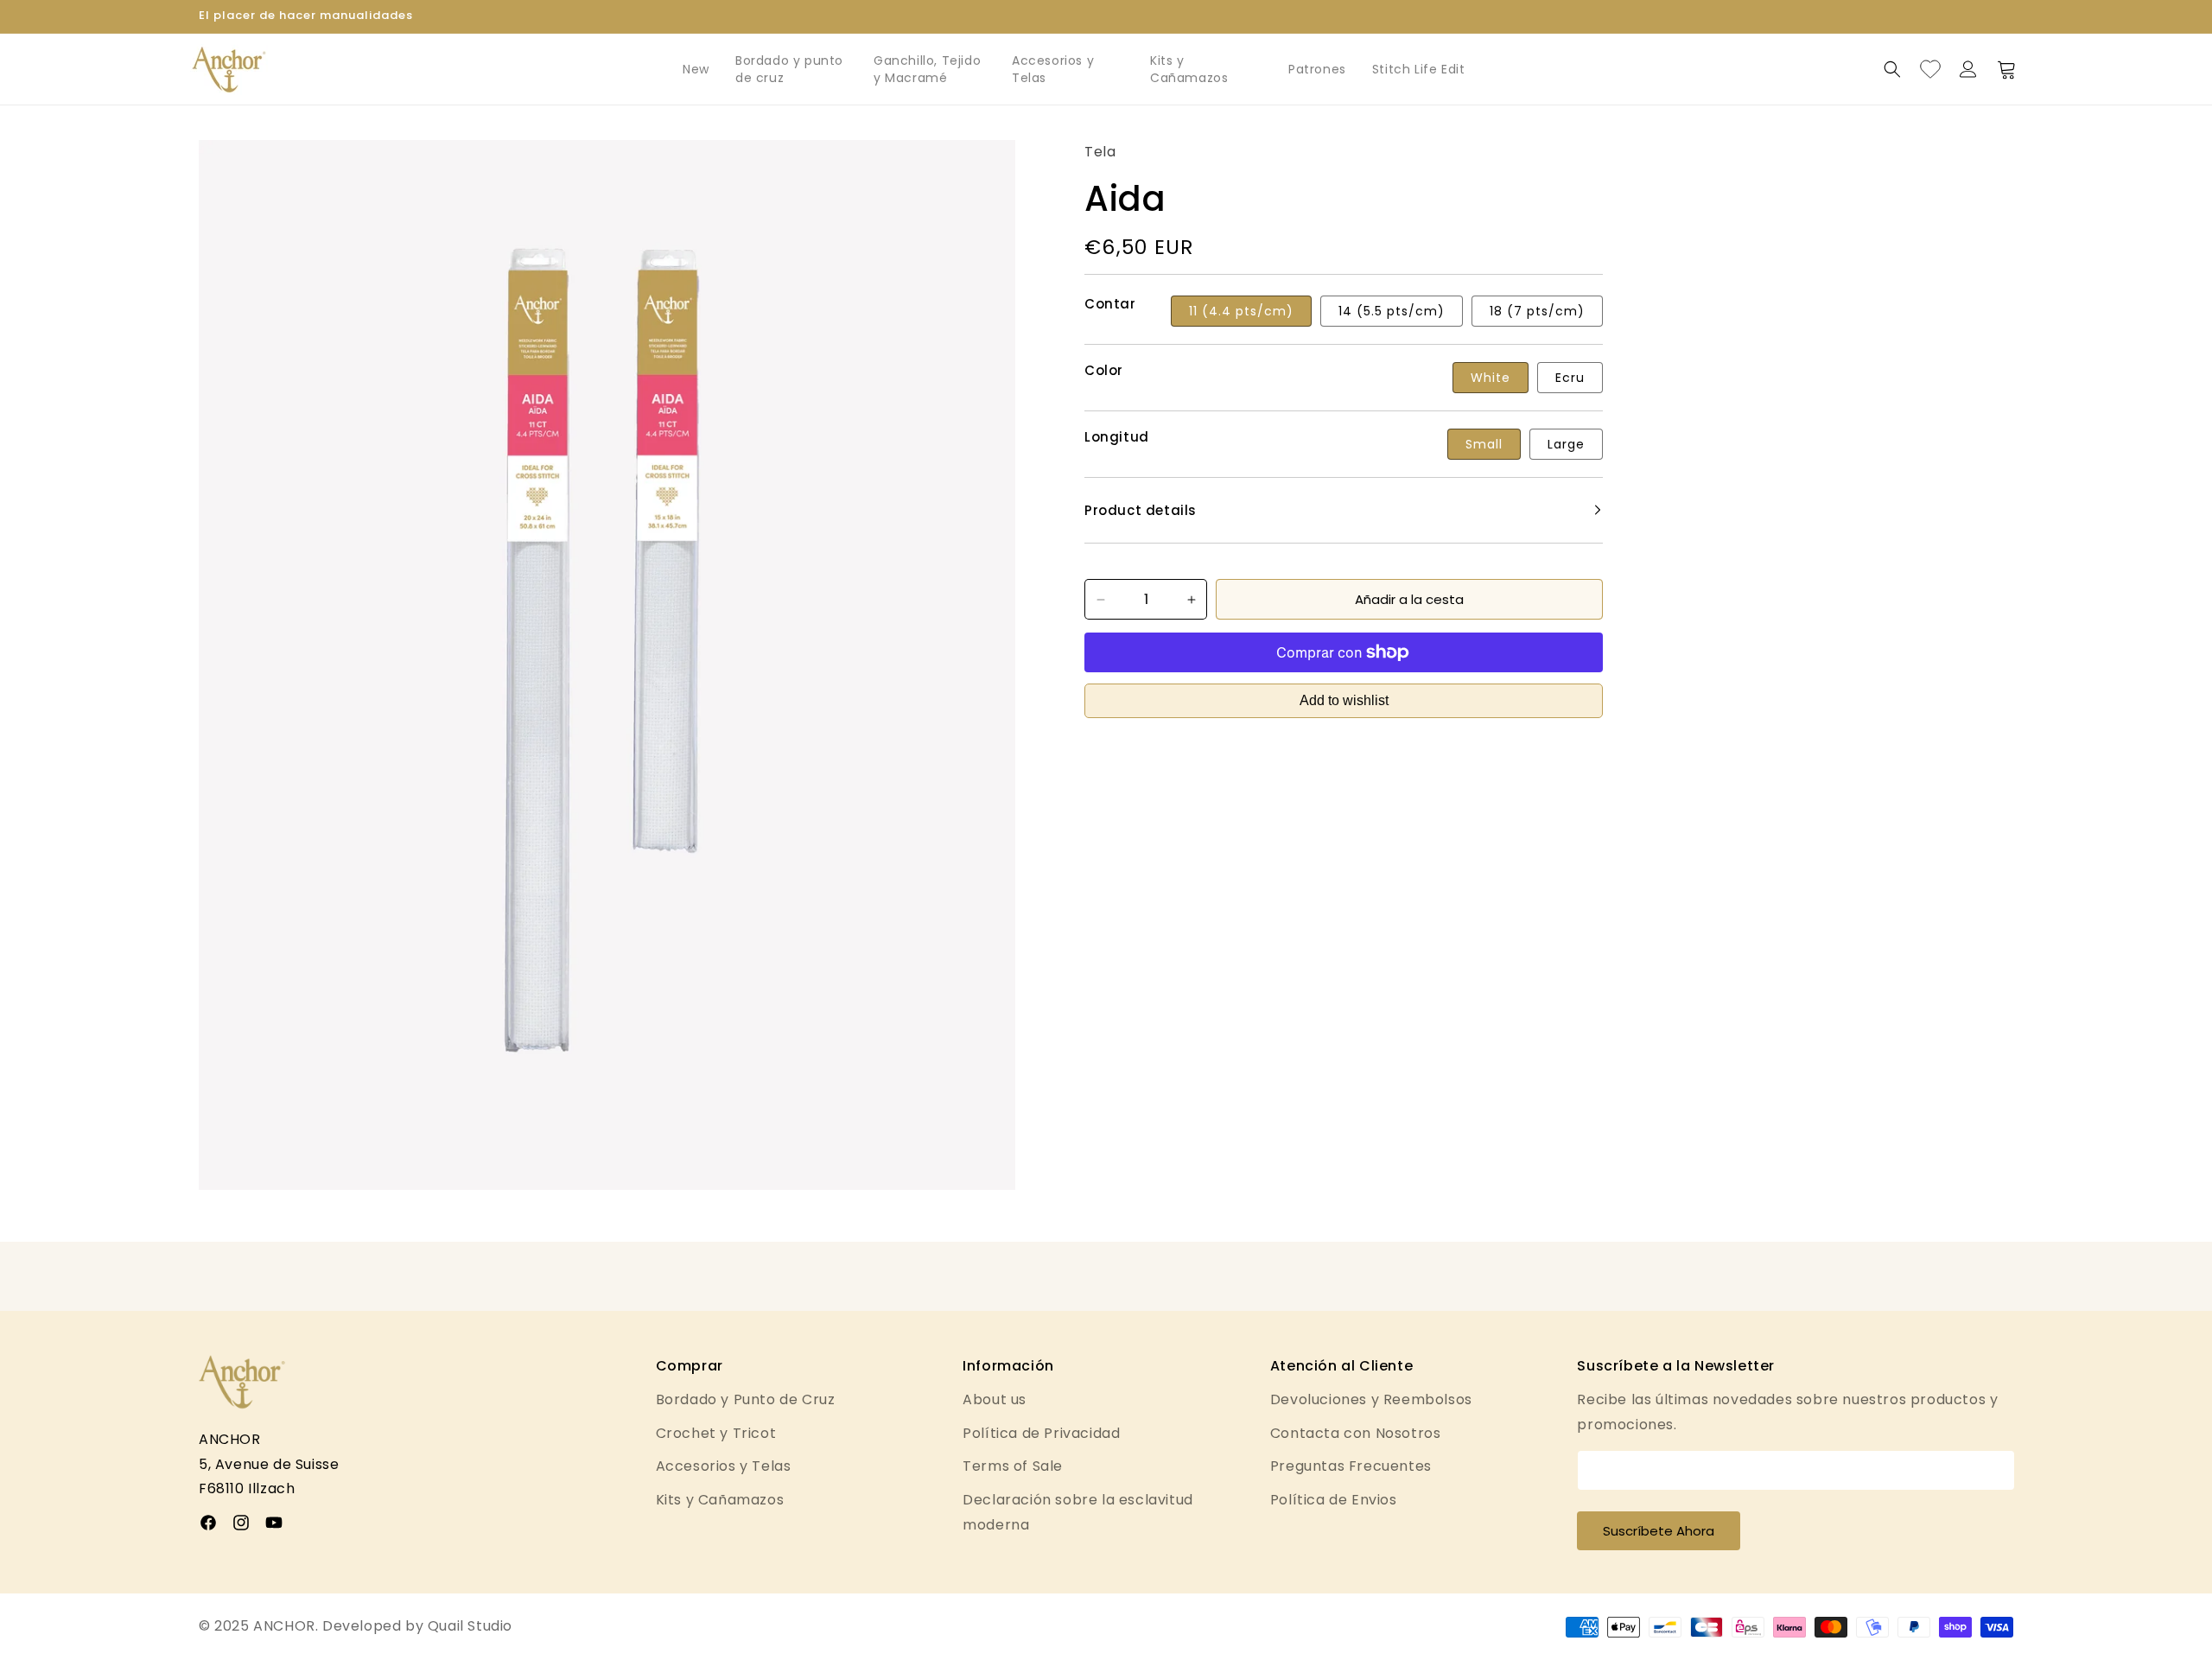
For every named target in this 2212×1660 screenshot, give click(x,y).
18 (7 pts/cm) (1537, 311)
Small (1484, 444)
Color (1104, 371)
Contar (1110, 304)
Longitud (1117, 437)
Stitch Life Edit (1419, 69)
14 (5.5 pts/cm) (1392, 311)
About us (995, 1399)
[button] (1892, 69)
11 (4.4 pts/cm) (1241, 311)
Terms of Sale (1013, 1466)
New (696, 69)
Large (1566, 444)
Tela (1100, 152)
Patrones (1317, 69)
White (1491, 378)
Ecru (1570, 378)
